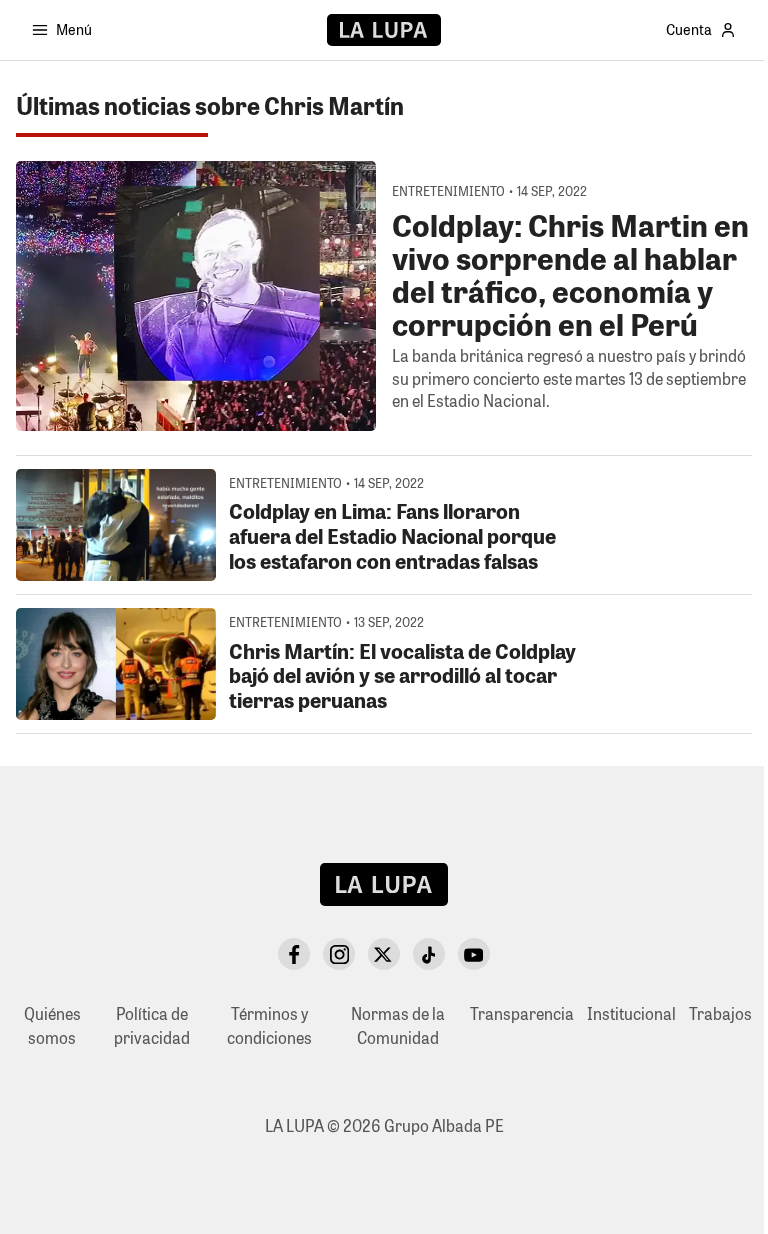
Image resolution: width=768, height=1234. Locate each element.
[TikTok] (429, 954)
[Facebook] (294, 954)
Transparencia (522, 1013)
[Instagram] (339, 954)
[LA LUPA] (383, 30)
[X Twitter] (384, 954)
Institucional (631, 1013)
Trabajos (720, 1013)
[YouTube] (474, 954)
